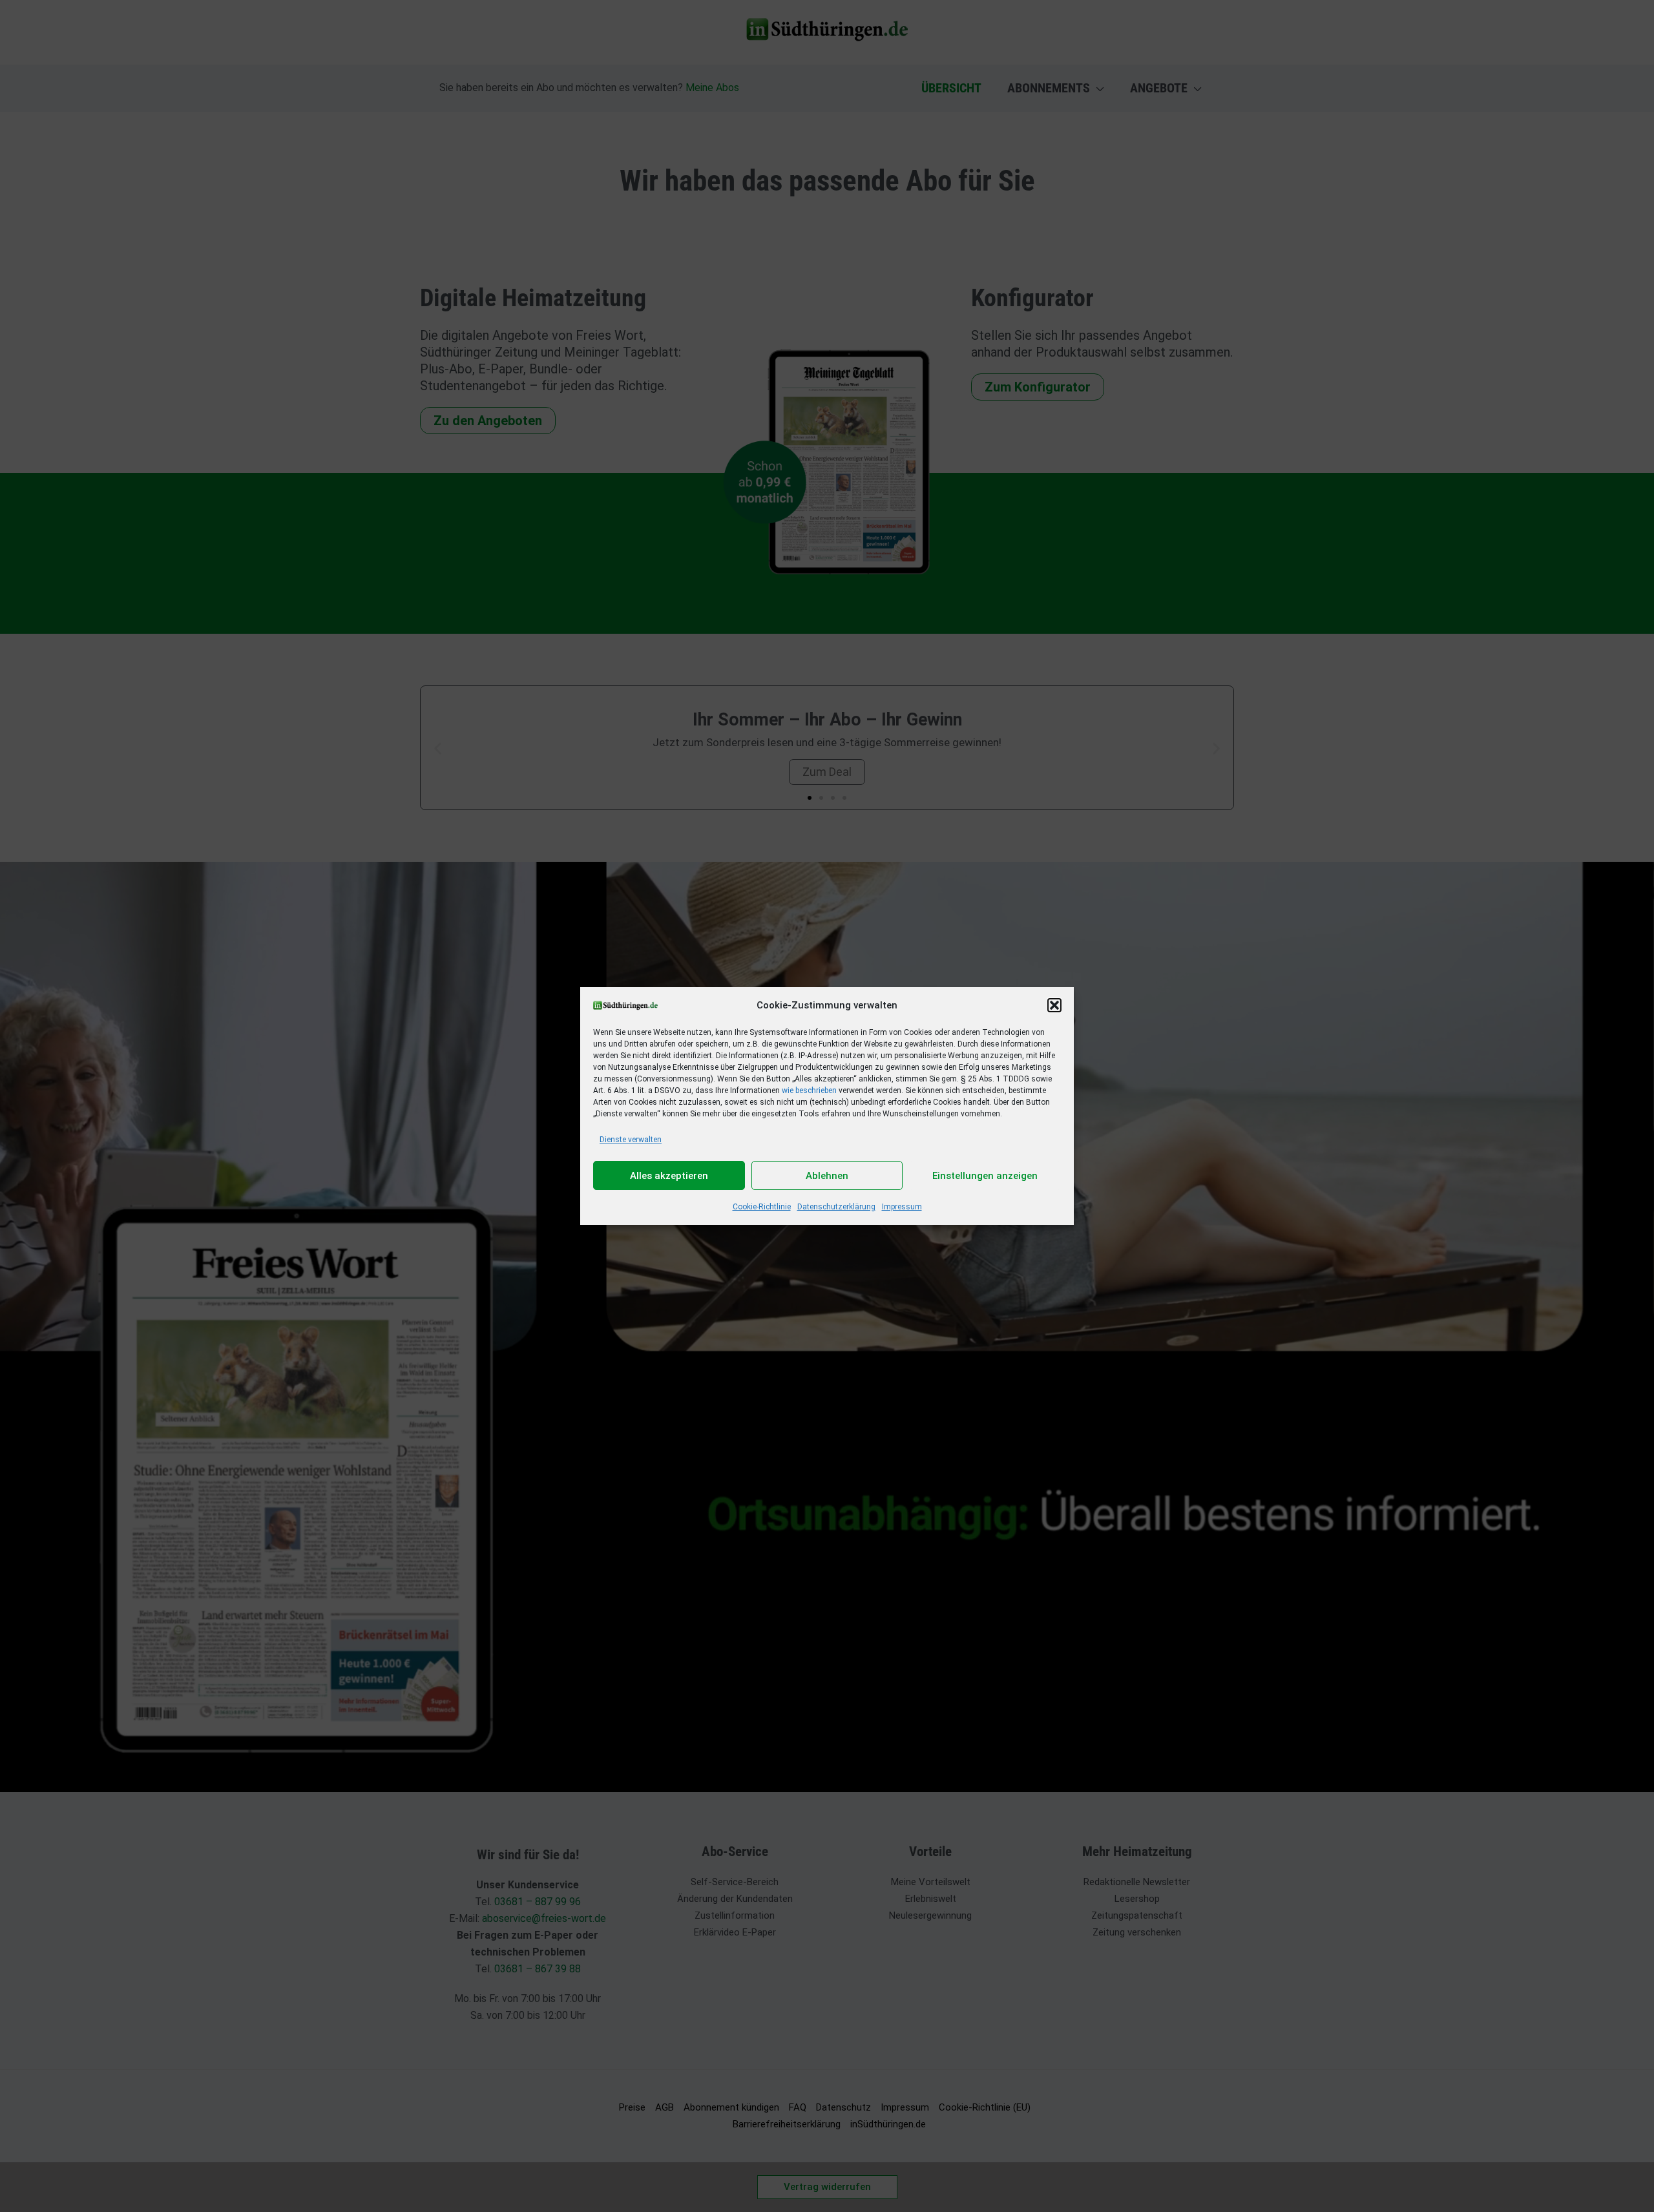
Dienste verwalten (631, 1140)
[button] (1054, 1005)
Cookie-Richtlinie (762, 1207)
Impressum (902, 1207)
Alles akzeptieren (669, 1176)
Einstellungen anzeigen (985, 1176)
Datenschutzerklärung (836, 1207)
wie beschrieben (809, 1090)
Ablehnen (827, 1176)
